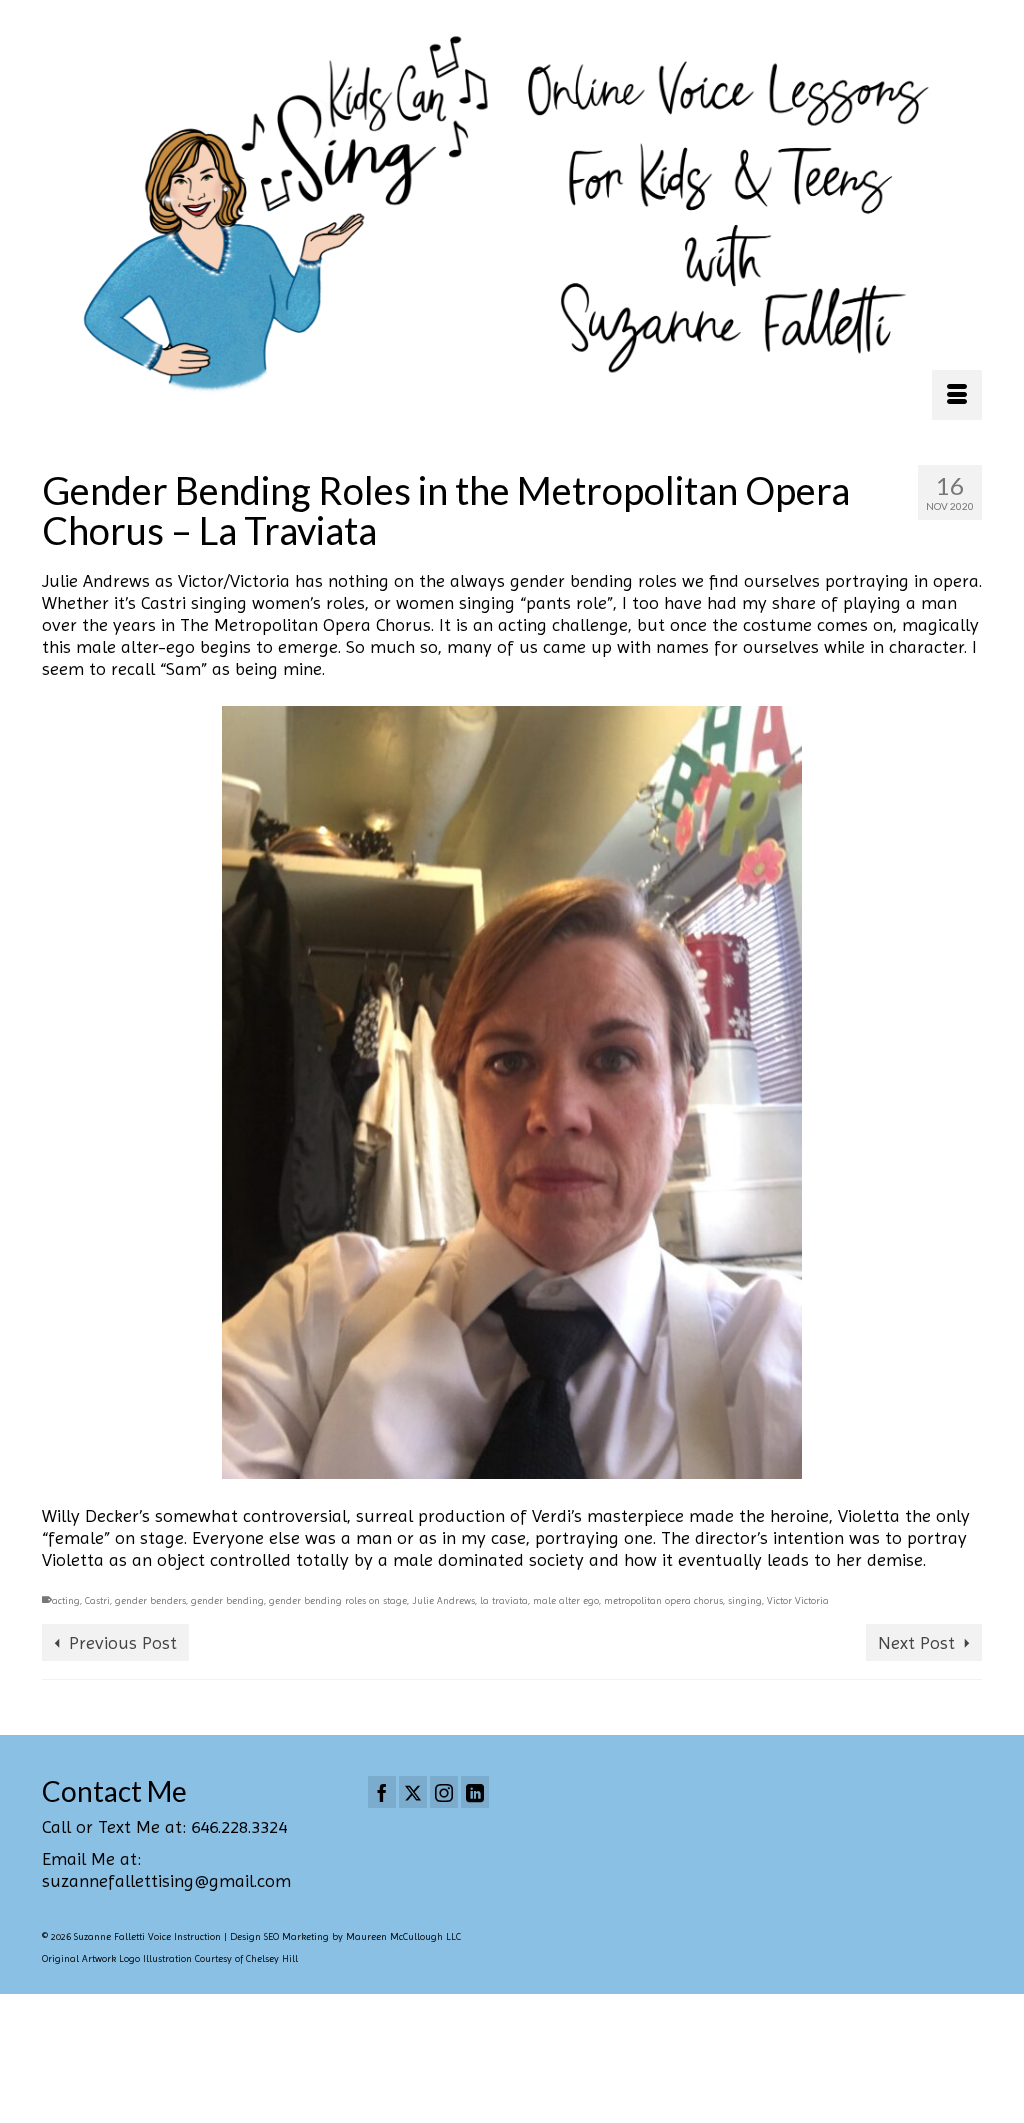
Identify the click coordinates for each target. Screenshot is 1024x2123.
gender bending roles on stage (338, 1600)
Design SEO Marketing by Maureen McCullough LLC (345, 1936)
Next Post (916, 1642)
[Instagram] (444, 1792)
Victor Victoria (798, 1600)
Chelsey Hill (272, 1958)
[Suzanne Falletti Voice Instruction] (512, 217)
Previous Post (123, 1642)
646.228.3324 (239, 1826)
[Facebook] (382, 1792)
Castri (97, 1600)
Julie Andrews (443, 1600)
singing (745, 1600)
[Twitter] (413, 1792)
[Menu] (957, 395)
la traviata (504, 1600)
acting (66, 1600)
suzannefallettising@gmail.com (166, 1880)
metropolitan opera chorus (663, 1600)
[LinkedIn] (475, 1792)
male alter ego (566, 1600)
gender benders (150, 1600)
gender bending (227, 1600)
